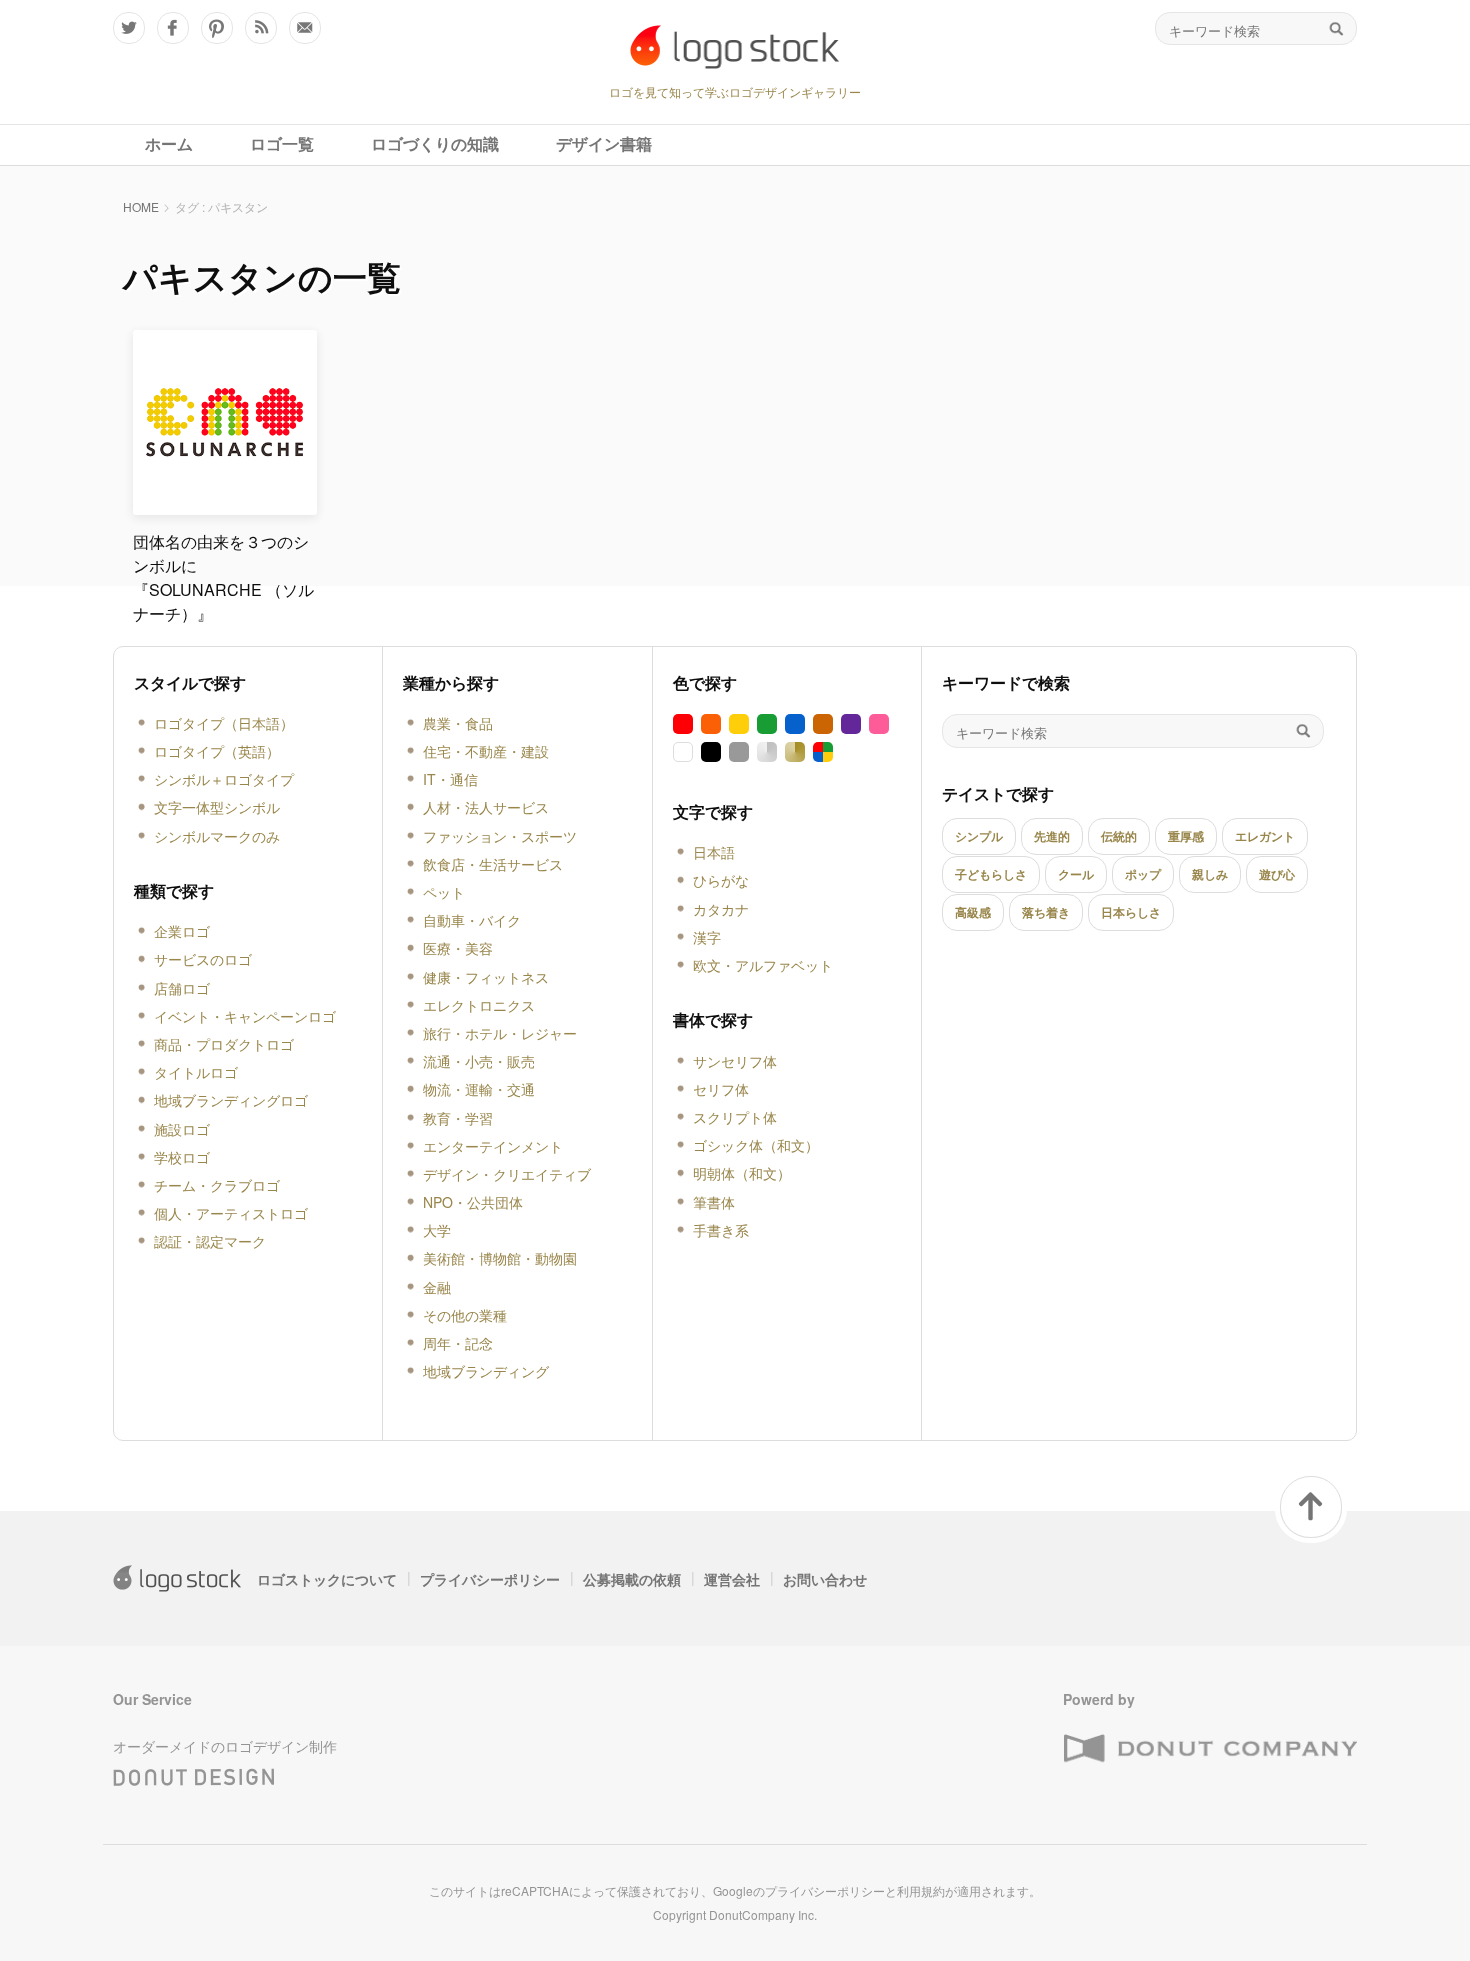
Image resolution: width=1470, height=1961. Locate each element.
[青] (795, 724)
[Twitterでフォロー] (129, 28)
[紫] (851, 724)
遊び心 (1277, 874)
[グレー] (739, 752)
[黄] (739, 724)
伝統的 (1119, 836)
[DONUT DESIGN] (194, 1773)
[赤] (683, 724)
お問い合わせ (825, 1579)
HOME (141, 206)
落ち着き (1046, 912)
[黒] (711, 752)
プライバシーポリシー (490, 1579)
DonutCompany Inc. (763, 1914)
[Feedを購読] (261, 28)
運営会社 (732, 1579)
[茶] (823, 724)
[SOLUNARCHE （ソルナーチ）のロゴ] (225, 506)
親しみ (1210, 874)
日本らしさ (1131, 912)
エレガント (1265, 836)
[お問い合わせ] (305, 28)
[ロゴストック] (735, 47)
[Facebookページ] (173, 28)
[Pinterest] (217, 28)
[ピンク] (879, 724)
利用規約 (921, 1890)
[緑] (767, 724)
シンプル (979, 836)
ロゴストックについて (327, 1579)
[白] (683, 752)
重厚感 (1186, 836)
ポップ (1143, 874)
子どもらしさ (991, 874)
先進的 (1052, 836)
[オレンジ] (711, 724)
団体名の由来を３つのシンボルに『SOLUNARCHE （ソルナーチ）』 (223, 577)
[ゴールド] (795, 752)
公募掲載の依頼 (632, 1579)
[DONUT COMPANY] (1210, 1749)
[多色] (823, 752)
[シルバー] (767, 752)
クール (1076, 874)
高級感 (973, 912)
